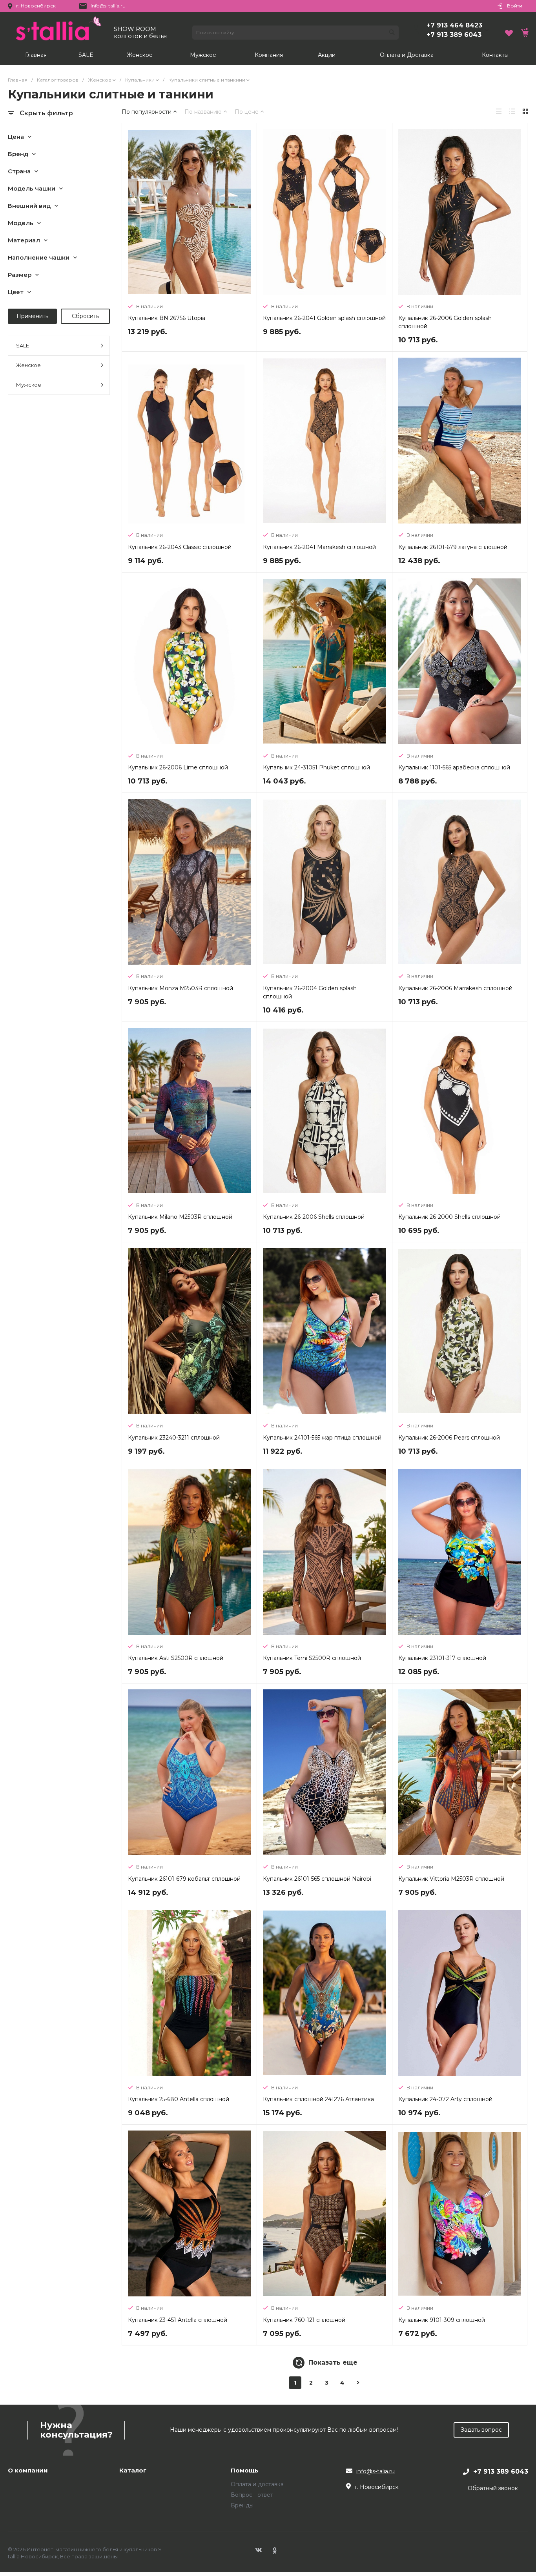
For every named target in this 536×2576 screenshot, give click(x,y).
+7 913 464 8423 (454, 25)
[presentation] (134, 213)
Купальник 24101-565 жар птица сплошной (322, 1438)
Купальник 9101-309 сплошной (442, 2320)
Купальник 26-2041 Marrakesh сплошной (319, 547)
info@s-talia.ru (376, 2471)
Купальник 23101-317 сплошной (442, 1658)
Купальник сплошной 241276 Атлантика (318, 2099)
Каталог (133, 2471)
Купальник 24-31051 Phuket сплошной (316, 767)
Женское (28, 365)
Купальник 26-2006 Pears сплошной (449, 1438)
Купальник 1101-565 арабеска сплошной (454, 767)
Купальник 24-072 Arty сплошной (445, 2099)
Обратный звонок (493, 2488)
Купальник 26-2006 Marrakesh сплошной (455, 988)
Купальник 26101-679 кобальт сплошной (184, 1879)
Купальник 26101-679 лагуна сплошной (453, 547)
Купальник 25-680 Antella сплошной (179, 2099)
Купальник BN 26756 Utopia (167, 318)
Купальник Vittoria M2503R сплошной (451, 1879)
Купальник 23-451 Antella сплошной (178, 2320)
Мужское (29, 385)
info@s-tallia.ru (108, 6)
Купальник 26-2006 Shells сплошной (314, 1217)
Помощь (244, 2471)
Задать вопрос (481, 2430)
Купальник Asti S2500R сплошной (176, 1658)
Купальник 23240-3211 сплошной (174, 1438)
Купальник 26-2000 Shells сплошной (449, 1217)
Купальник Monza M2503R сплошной (180, 988)
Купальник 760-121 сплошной (304, 2320)
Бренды (242, 2505)
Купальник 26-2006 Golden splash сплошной (445, 322)
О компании (28, 2471)
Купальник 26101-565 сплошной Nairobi (317, 1879)
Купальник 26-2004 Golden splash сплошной (310, 992)
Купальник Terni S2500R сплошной (312, 1658)
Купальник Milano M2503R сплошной (180, 1217)
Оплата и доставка (257, 2484)
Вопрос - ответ (252, 2495)
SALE (23, 345)
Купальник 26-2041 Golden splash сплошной (324, 318)
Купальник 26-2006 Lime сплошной (178, 767)
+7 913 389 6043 (454, 35)
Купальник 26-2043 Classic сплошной (180, 547)
